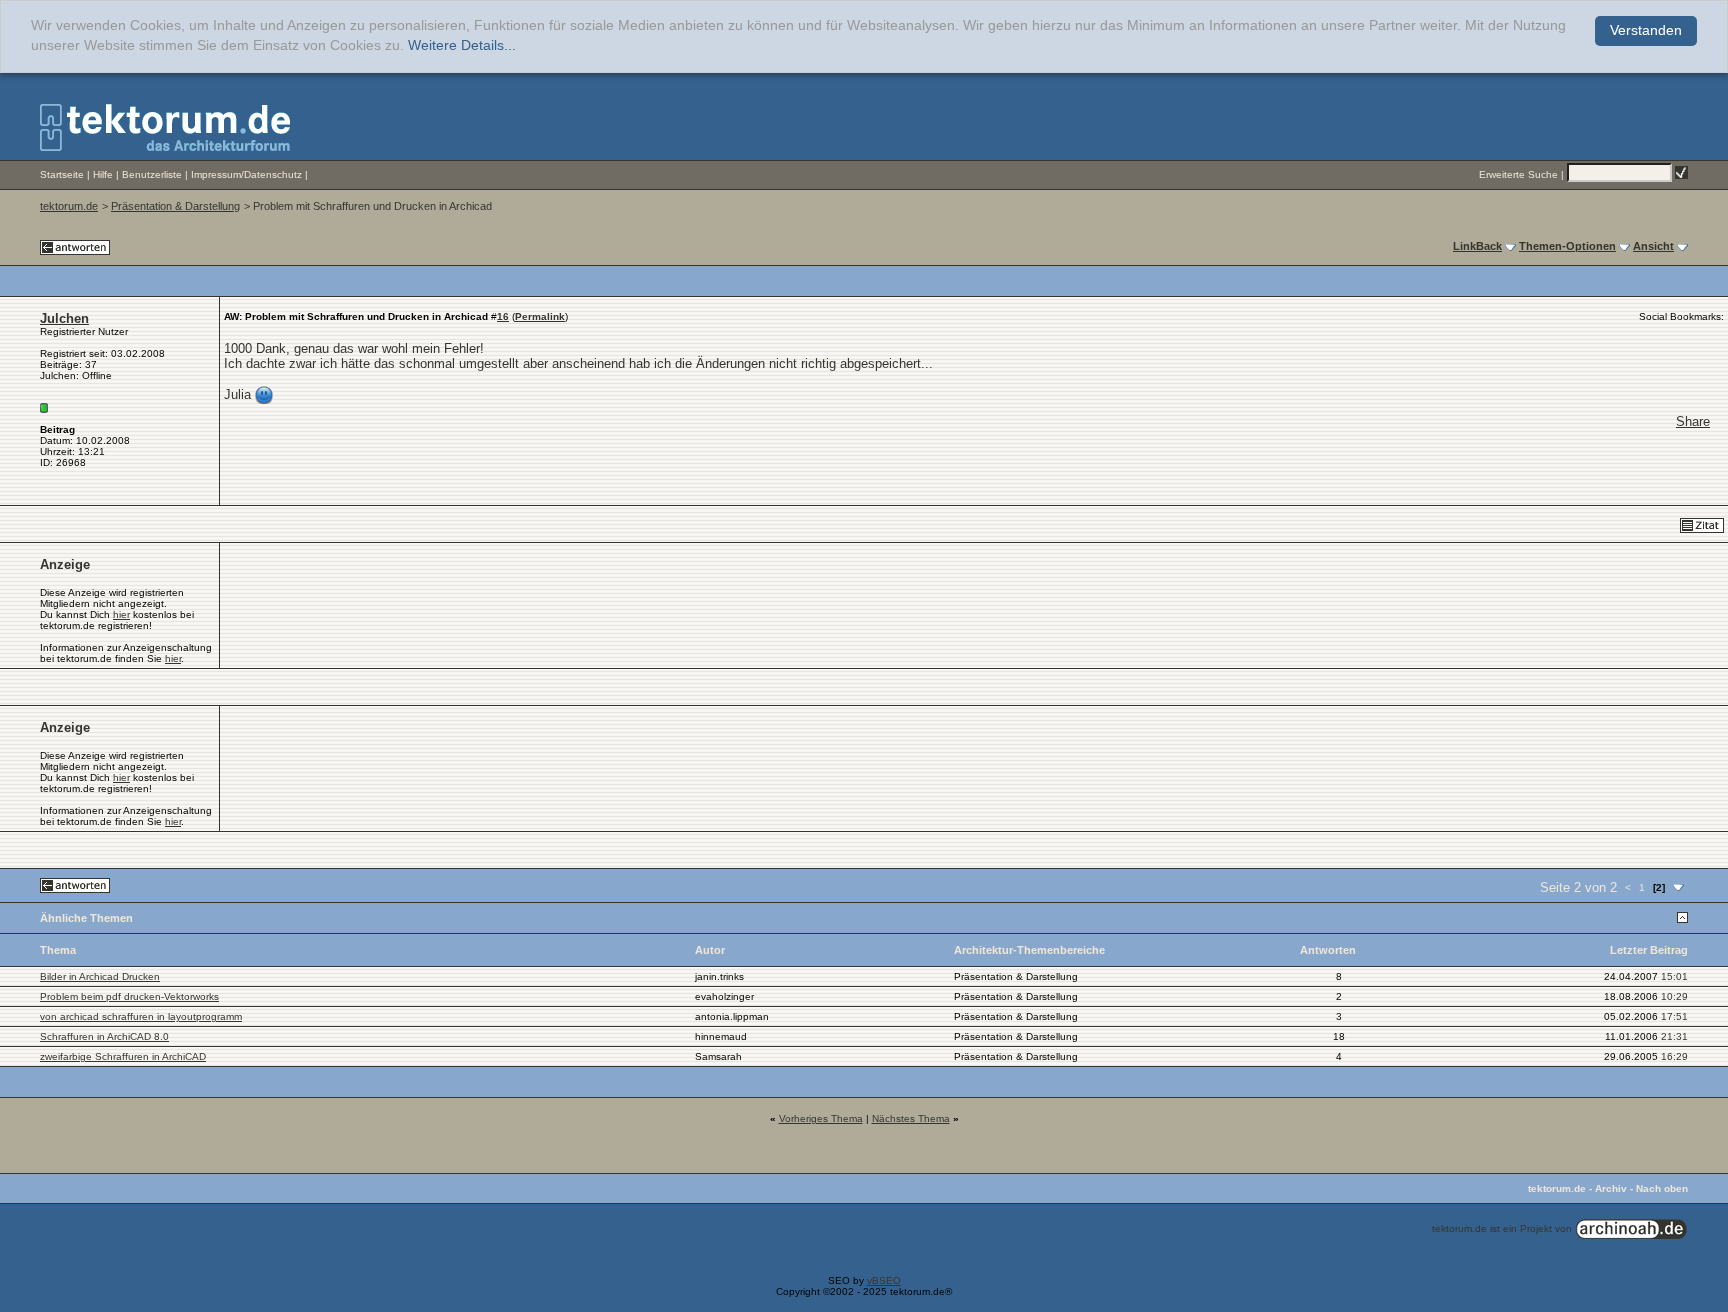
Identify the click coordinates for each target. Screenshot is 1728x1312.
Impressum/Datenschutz (246, 174)
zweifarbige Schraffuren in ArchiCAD (123, 1056)
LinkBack (1477, 246)
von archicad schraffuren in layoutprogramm (141, 1016)
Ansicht (1653, 246)
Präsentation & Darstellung (175, 206)
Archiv (1611, 1188)
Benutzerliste (152, 174)
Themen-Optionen (1567, 246)
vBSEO (884, 1280)
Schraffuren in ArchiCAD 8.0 (104, 1036)
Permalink (540, 316)
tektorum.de (69, 206)
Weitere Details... (462, 45)
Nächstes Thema (911, 1118)
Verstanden (1646, 30)
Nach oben (1662, 1188)
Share (1693, 421)
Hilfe (103, 174)
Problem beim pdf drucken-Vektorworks (129, 996)
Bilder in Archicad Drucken (100, 976)
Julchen (64, 318)
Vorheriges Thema (821, 1118)
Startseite (62, 174)
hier (121, 614)
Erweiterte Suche (1518, 174)
